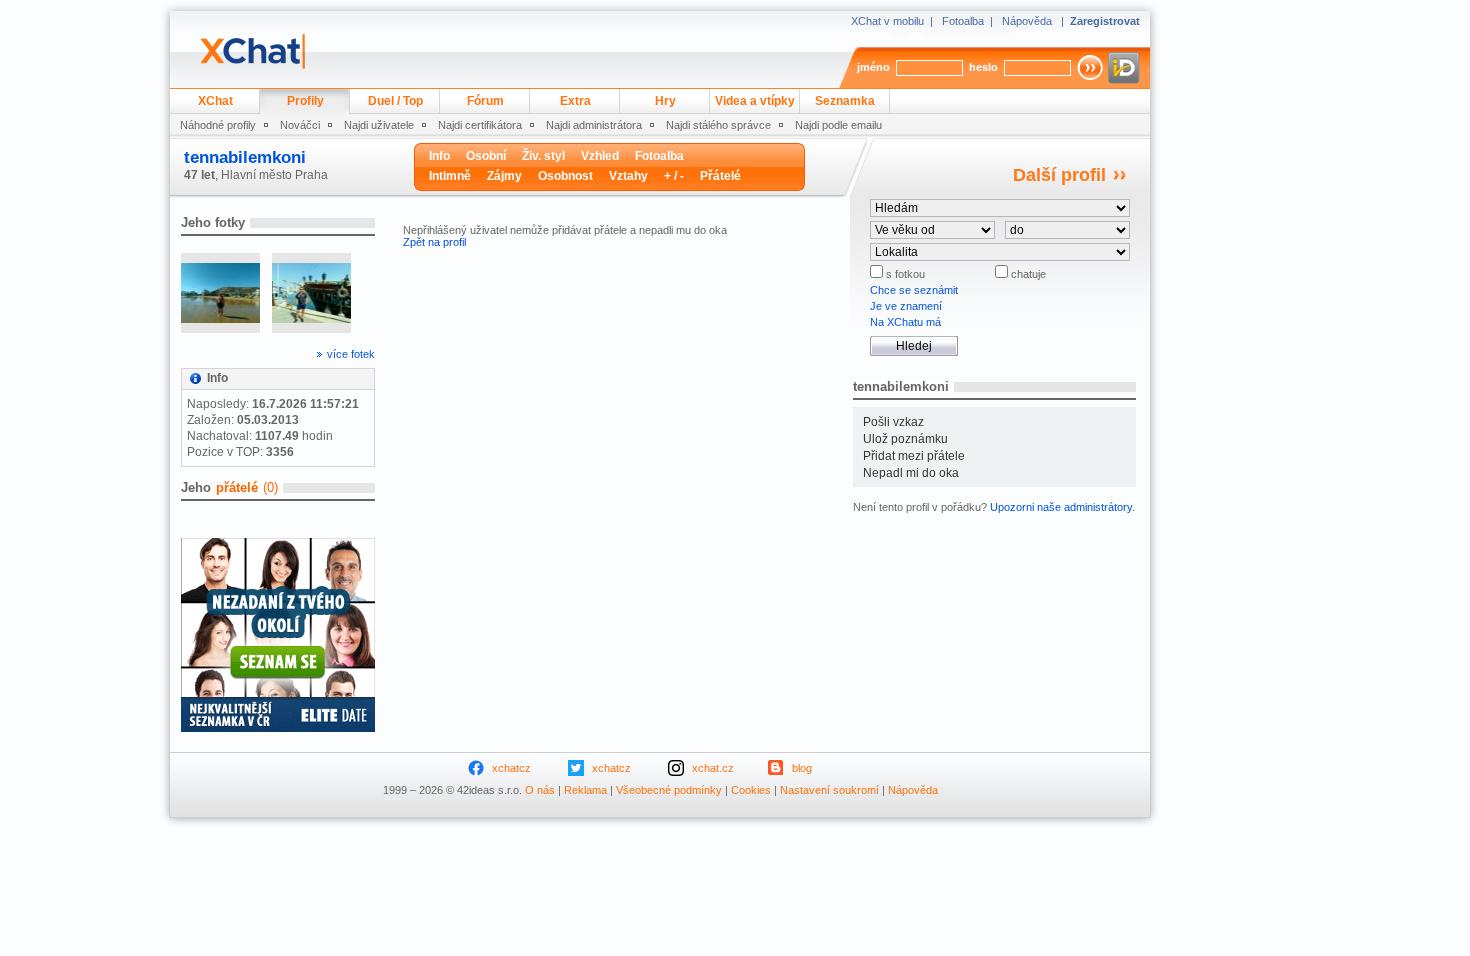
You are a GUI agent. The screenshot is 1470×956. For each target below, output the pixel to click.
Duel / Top (395, 101)
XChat (215, 101)
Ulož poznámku (905, 439)
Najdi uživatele (379, 125)
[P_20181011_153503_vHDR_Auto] (220, 293)
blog (802, 768)
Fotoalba (963, 21)
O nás (540, 790)
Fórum (485, 101)
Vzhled (600, 156)
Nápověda (1027, 21)
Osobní (486, 156)
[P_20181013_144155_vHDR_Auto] (311, 293)
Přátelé (720, 176)
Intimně (450, 176)
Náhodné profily (218, 125)
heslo (983, 67)
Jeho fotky (213, 222)
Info (439, 156)
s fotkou (904, 274)
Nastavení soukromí (829, 790)
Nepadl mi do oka (911, 473)
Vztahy (628, 176)
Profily (305, 101)
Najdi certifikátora (480, 125)
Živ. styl (543, 156)
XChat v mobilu (887, 21)
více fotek (351, 354)
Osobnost (565, 176)
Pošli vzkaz (893, 422)
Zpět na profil (434, 242)
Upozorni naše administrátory (1061, 507)
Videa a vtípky (755, 101)
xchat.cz (713, 768)
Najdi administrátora (594, 125)
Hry (665, 101)
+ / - (674, 176)
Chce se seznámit (914, 290)
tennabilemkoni (245, 157)
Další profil (1059, 175)
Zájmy (504, 176)
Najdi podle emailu (838, 125)
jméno (873, 67)
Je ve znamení (906, 306)
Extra (575, 101)
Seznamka (845, 101)
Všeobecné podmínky (669, 790)
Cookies (751, 790)
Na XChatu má (905, 322)
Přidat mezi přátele (914, 456)
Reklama (585, 790)
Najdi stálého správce (718, 125)
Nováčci (300, 125)
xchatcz (511, 768)
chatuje (1027, 274)
